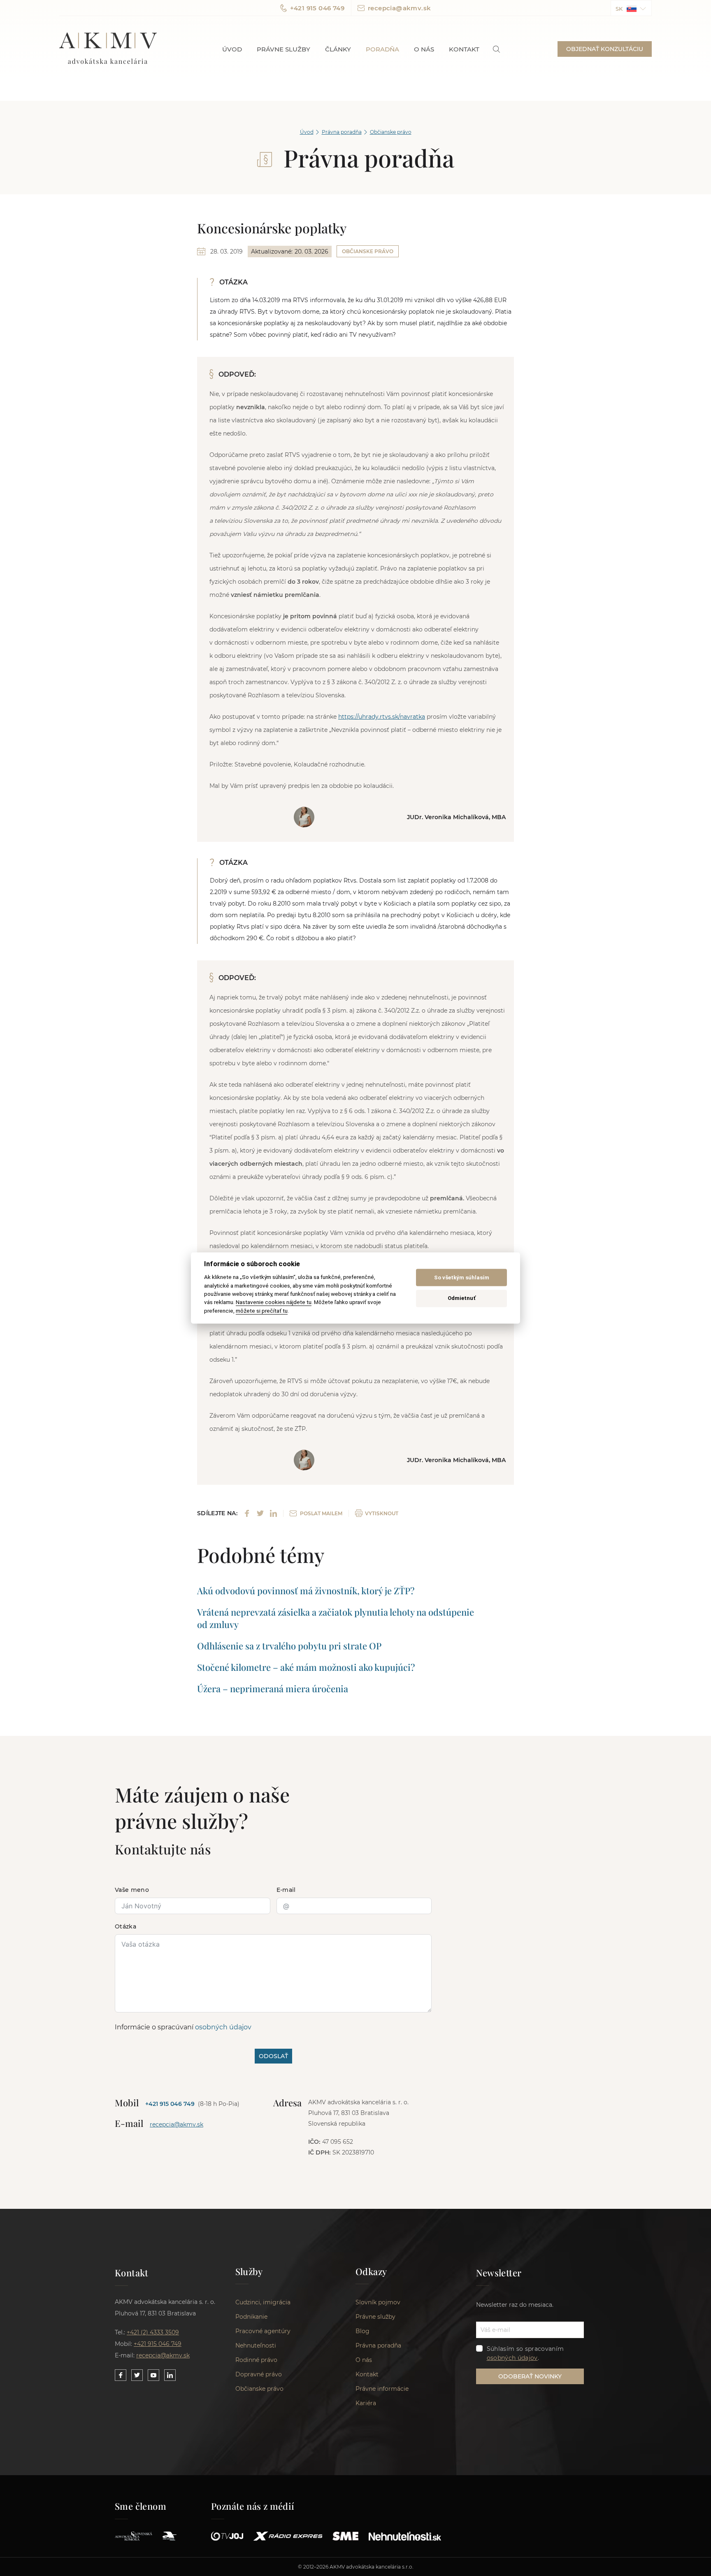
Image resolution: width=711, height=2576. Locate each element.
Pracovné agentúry (263, 2331)
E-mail (286, 1890)
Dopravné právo (259, 2374)
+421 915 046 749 (317, 8)
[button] (631, 8)
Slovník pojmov (378, 2302)
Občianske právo (391, 132)
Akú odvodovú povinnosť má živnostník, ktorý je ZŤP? (306, 1591)
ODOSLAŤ (273, 2056)
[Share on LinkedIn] (273, 1513)
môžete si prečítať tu (262, 1311)
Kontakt (464, 49)
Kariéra (366, 2403)
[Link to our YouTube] (153, 2375)
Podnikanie (251, 2317)
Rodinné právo (256, 2360)
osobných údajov (223, 2027)
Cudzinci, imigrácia (263, 2302)
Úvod (232, 49)
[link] (496, 49)
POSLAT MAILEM (321, 1513)
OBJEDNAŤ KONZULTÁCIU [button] (605, 49)
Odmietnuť (462, 1298)
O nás (424, 49)
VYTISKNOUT (382, 1513)
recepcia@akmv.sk (399, 8)
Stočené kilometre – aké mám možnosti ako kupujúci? (306, 1667)
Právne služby (283, 49)
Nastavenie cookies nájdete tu (274, 1302)
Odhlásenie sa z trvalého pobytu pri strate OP (289, 1646)
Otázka (125, 1926)
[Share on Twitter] (260, 1513)
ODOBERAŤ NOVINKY (530, 2376)
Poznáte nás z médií (253, 2506)
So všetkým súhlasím (462, 1278)
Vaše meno (132, 1890)
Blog (362, 2331)
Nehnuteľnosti (256, 2345)
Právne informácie (382, 2389)
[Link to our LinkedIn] (170, 2375)
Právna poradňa (342, 132)
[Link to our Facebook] (121, 2375)
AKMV (108, 49)
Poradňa (382, 49)
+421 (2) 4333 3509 (153, 2332)
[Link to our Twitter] (137, 2375)
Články (338, 49)
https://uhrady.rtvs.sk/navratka (382, 717)
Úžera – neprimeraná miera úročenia (273, 1689)
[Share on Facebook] (247, 1513)
